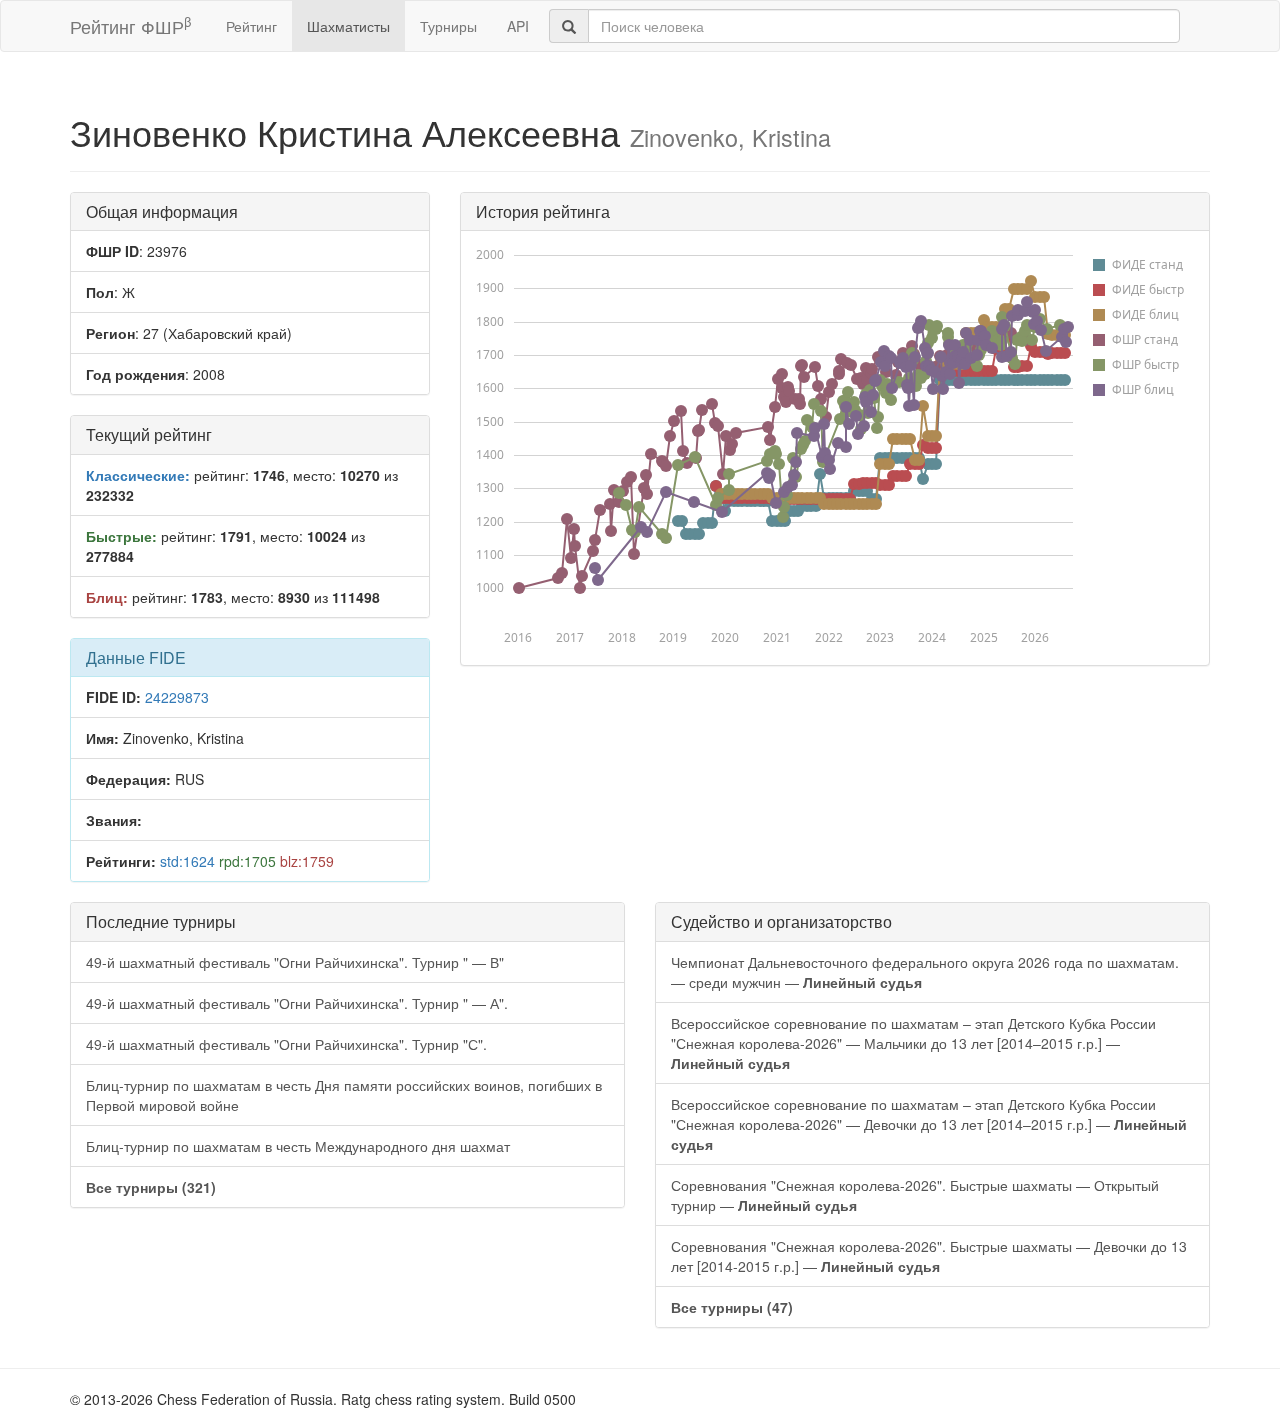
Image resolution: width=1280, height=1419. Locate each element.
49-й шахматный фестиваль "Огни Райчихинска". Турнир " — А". (297, 1003)
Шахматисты (348, 26)
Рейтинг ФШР (130, 25)
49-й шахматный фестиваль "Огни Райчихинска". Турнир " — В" (295, 962)
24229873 (177, 697)
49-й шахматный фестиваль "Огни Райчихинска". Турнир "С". (286, 1044)
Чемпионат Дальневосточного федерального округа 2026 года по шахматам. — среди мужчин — (925, 972)
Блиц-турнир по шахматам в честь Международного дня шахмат (298, 1146)
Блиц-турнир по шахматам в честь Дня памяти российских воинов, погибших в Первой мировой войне (344, 1095)
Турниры (448, 26)
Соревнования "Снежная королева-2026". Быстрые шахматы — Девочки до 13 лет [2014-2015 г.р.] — (929, 1256)
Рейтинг (251, 26)
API (518, 26)
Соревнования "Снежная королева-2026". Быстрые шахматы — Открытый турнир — (915, 1195)
